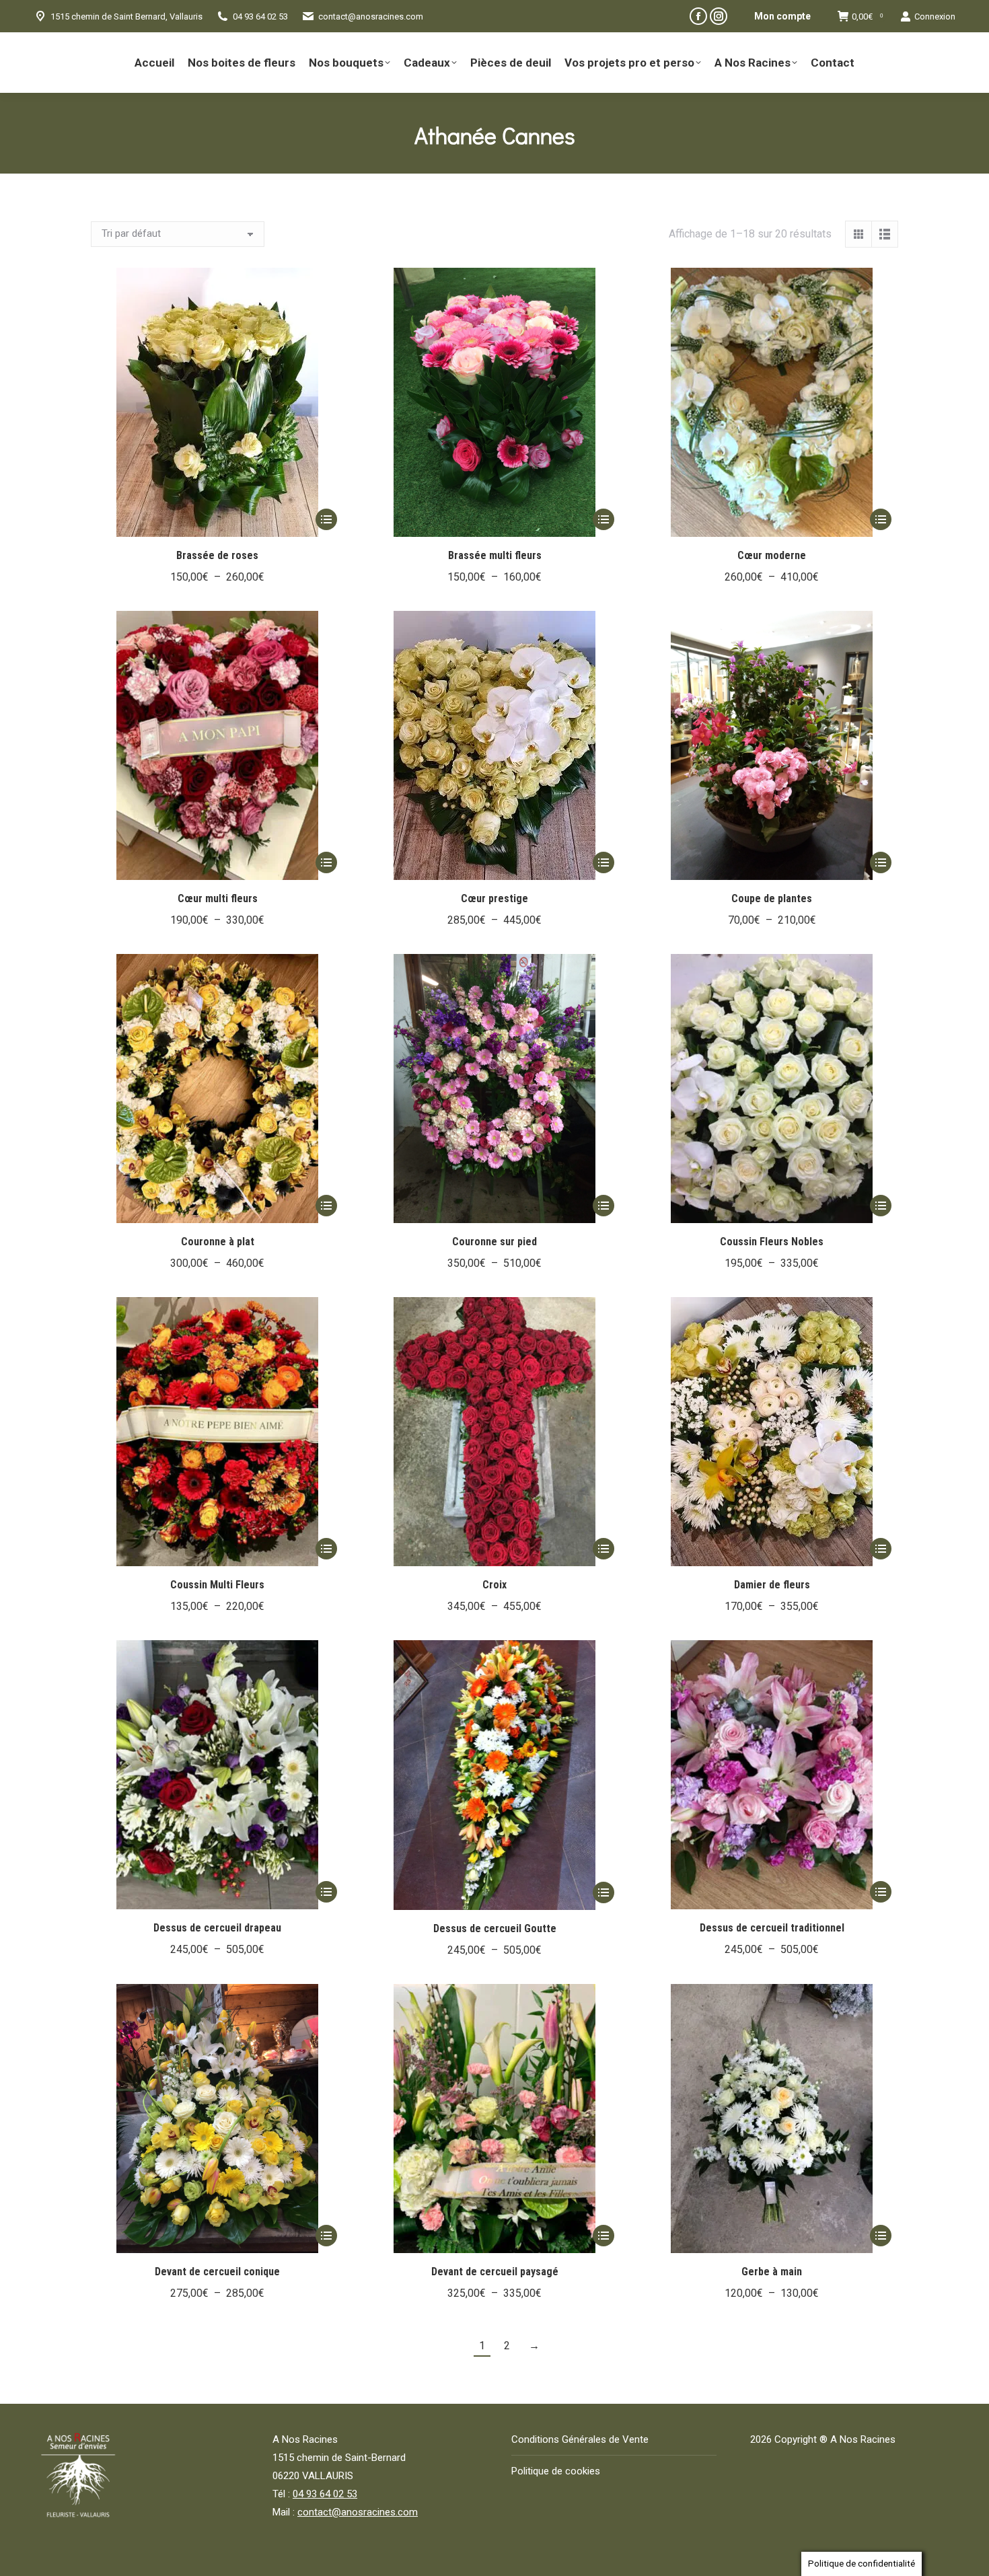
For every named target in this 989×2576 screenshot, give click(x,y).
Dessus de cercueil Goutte (495, 1928)
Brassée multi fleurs (495, 555)
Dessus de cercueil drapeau (217, 1928)
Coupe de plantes (772, 898)
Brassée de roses (217, 555)
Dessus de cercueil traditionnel (772, 1928)
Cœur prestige (494, 898)
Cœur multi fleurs (218, 898)
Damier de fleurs (772, 1585)
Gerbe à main (772, 2272)
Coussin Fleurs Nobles (772, 1242)
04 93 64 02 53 (325, 2494)
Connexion (935, 16)
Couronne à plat (218, 1242)
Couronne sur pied (494, 1242)
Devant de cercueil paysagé (495, 2272)
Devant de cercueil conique (217, 2272)
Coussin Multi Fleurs (217, 1585)
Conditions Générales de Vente (580, 2439)
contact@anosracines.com (371, 16)
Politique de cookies (556, 2471)
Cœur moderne (772, 555)
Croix (494, 1585)
